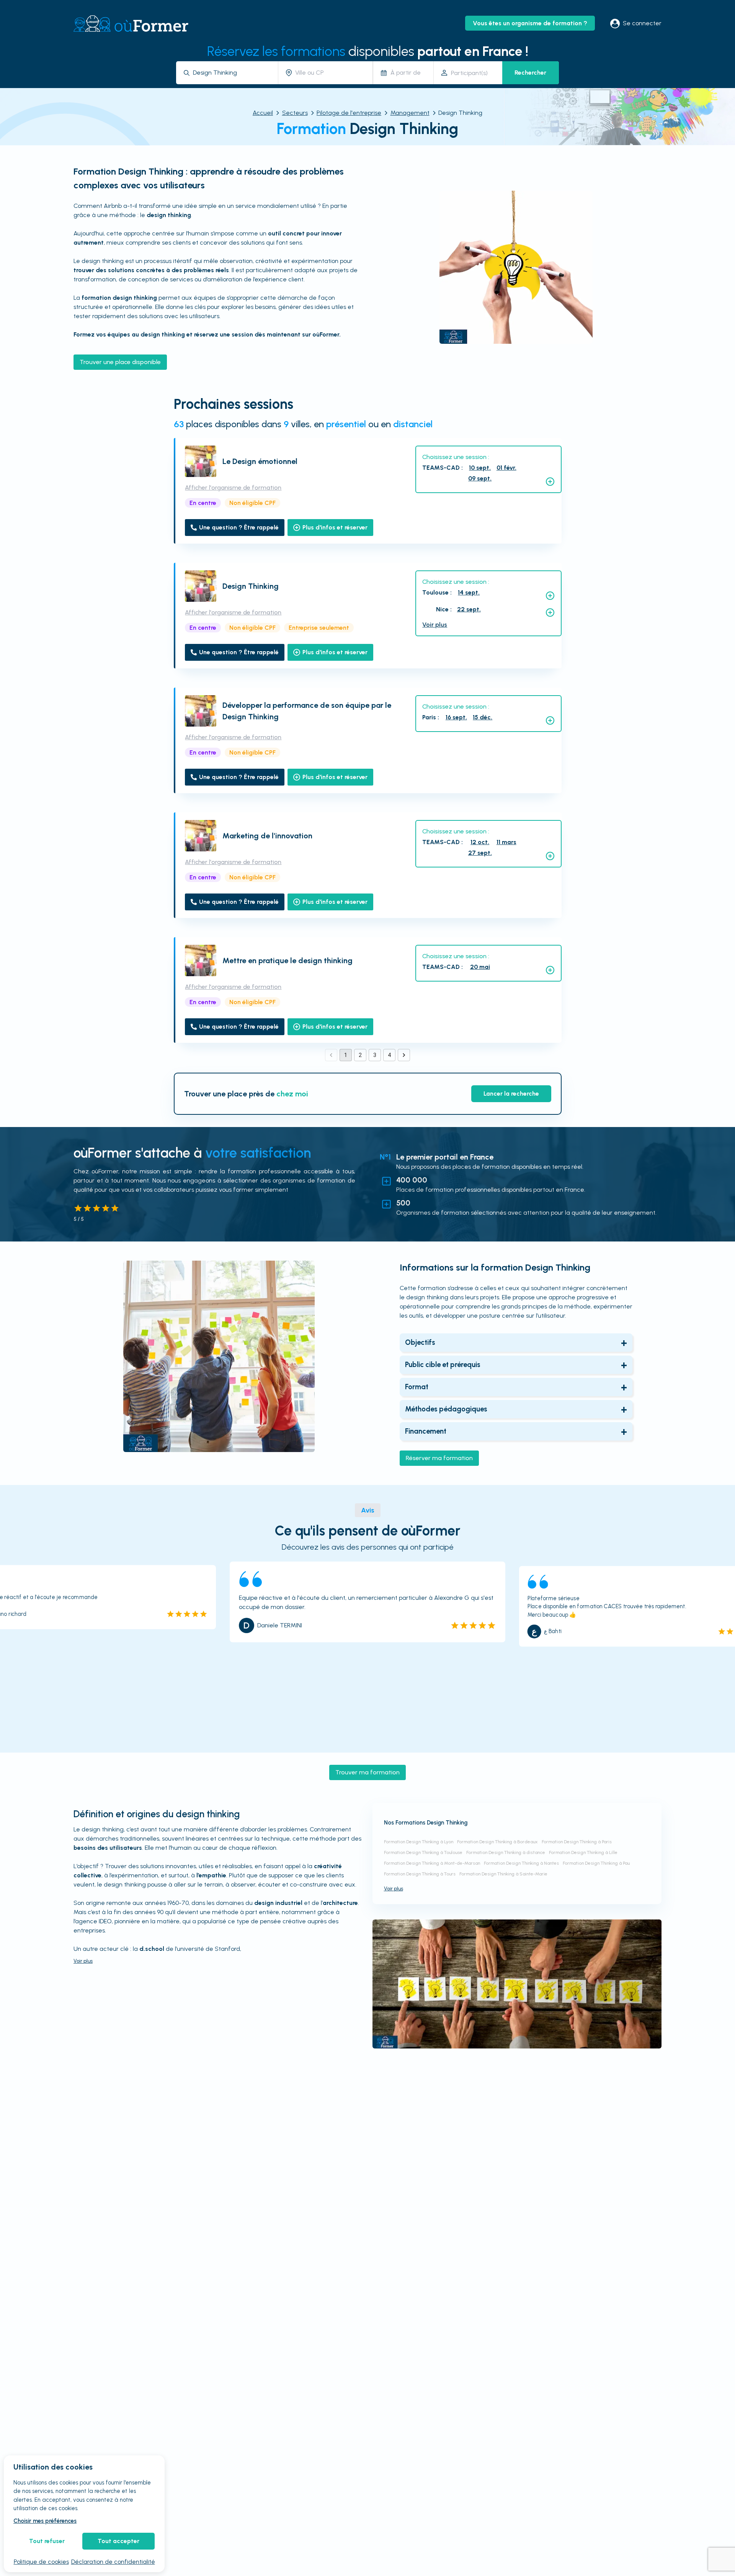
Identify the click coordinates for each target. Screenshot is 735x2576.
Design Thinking (251, 586)
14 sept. (469, 592)
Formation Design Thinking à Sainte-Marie (503, 1874)
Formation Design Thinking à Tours (420, 1874)
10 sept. (480, 468)
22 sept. (469, 609)
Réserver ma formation (439, 1458)
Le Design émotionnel (260, 461)
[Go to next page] (404, 1055)
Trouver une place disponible (120, 362)
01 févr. (506, 468)
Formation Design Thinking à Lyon (419, 1842)
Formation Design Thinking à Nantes (521, 1863)
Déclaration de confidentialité (113, 2562)
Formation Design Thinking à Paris (577, 1842)
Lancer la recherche (511, 1094)
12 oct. (480, 842)
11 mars (506, 842)
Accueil (263, 113)
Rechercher (530, 73)
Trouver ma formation (367, 1772)
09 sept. (480, 478)
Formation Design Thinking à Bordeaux (497, 1842)
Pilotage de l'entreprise (349, 113)
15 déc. (483, 717)
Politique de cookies (41, 2562)
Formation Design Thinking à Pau (596, 1863)
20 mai (480, 967)
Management (410, 113)
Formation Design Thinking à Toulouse (423, 1852)
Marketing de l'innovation (267, 836)
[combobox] (233, 73)
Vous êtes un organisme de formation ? (530, 23)
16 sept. (456, 717)
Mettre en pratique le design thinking (287, 960)
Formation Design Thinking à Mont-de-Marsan (432, 1863)
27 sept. (480, 853)
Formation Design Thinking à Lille (583, 1852)
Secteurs (295, 113)
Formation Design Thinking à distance (506, 1852)
